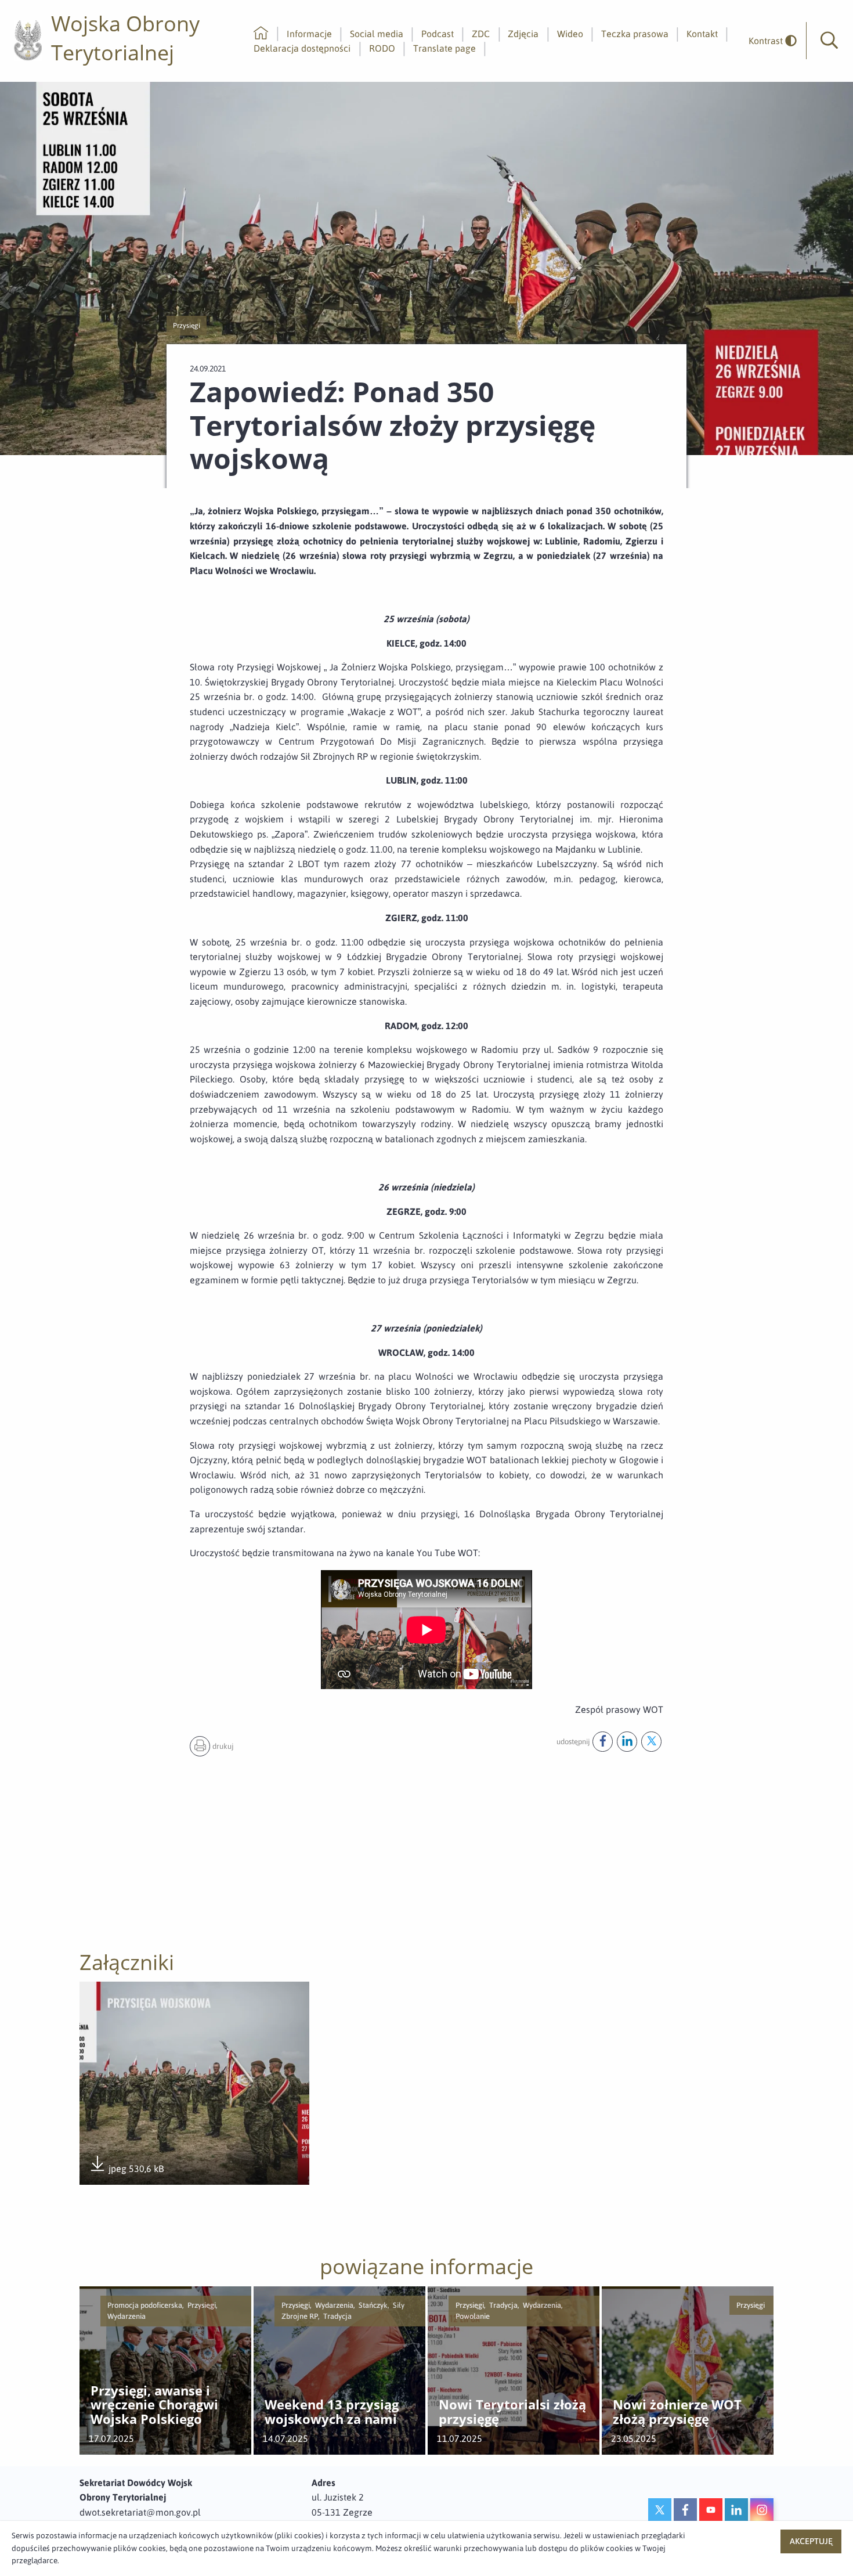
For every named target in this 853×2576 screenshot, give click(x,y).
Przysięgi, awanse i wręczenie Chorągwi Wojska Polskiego (154, 2405)
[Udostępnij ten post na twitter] (651, 1742)
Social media (377, 34)
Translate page (444, 48)
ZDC (481, 34)
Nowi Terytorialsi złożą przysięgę (512, 2412)
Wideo (570, 34)
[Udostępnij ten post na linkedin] (627, 1742)
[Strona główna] (261, 34)
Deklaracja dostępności (302, 48)
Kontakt (702, 34)
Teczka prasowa (635, 34)
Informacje (309, 34)
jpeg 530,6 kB (126, 2169)
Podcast (438, 34)
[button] (829, 41)
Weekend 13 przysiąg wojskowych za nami (332, 2412)
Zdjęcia (523, 34)
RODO (382, 48)
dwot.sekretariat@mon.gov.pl (140, 2512)
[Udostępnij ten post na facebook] (603, 1742)
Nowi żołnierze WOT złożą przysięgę (677, 2412)
